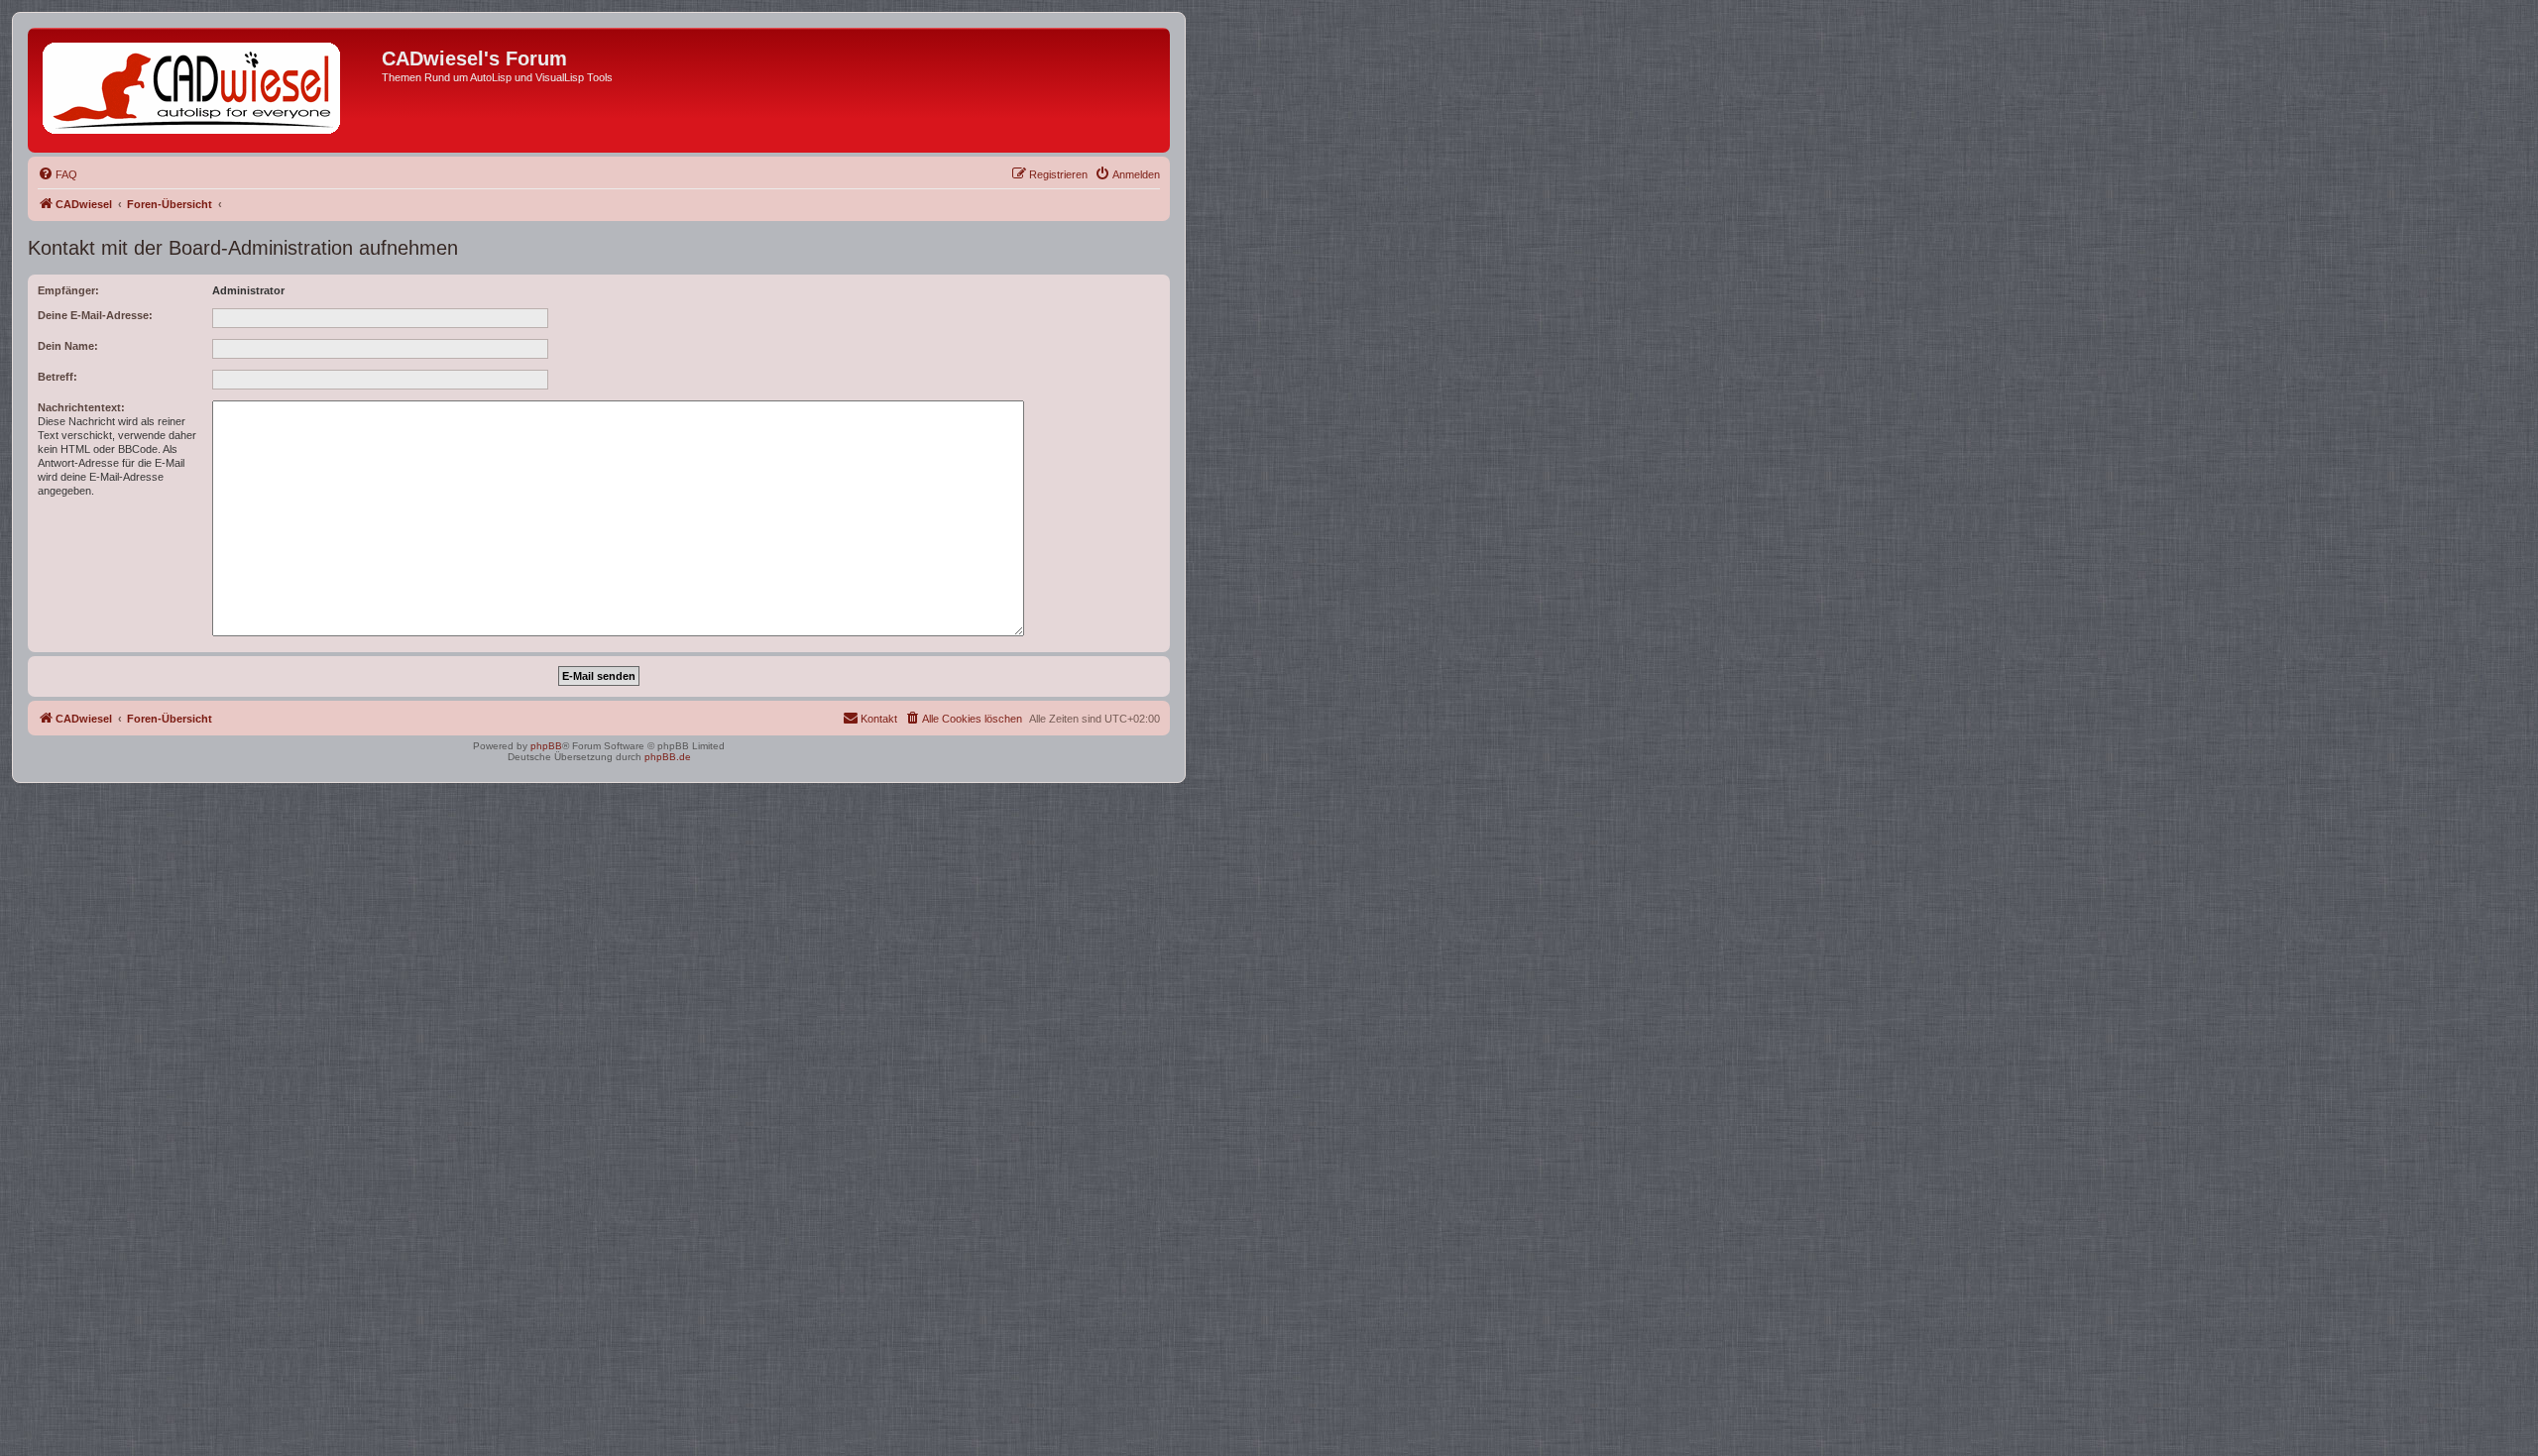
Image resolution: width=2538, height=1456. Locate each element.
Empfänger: (68, 290)
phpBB (546, 746)
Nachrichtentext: (81, 407)
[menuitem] (58, 174)
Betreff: (58, 377)
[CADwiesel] (207, 90)
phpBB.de (668, 757)
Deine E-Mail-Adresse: (95, 315)
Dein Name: (68, 346)
